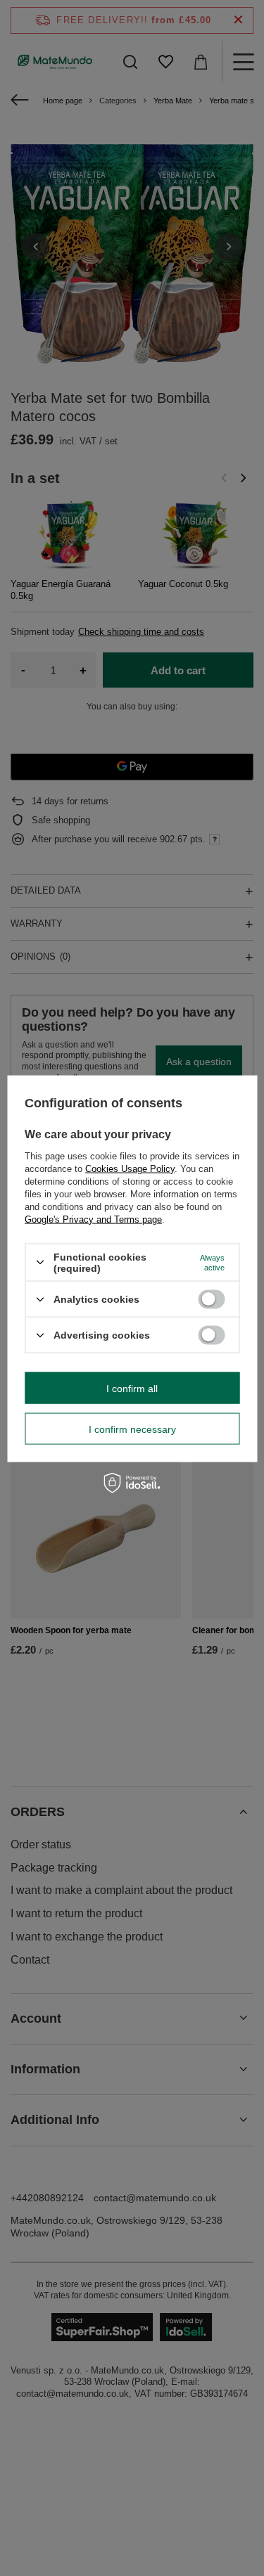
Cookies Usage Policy (130, 1168)
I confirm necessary (132, 1429)
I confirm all (132, 1388)
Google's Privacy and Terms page (93, 1219)
